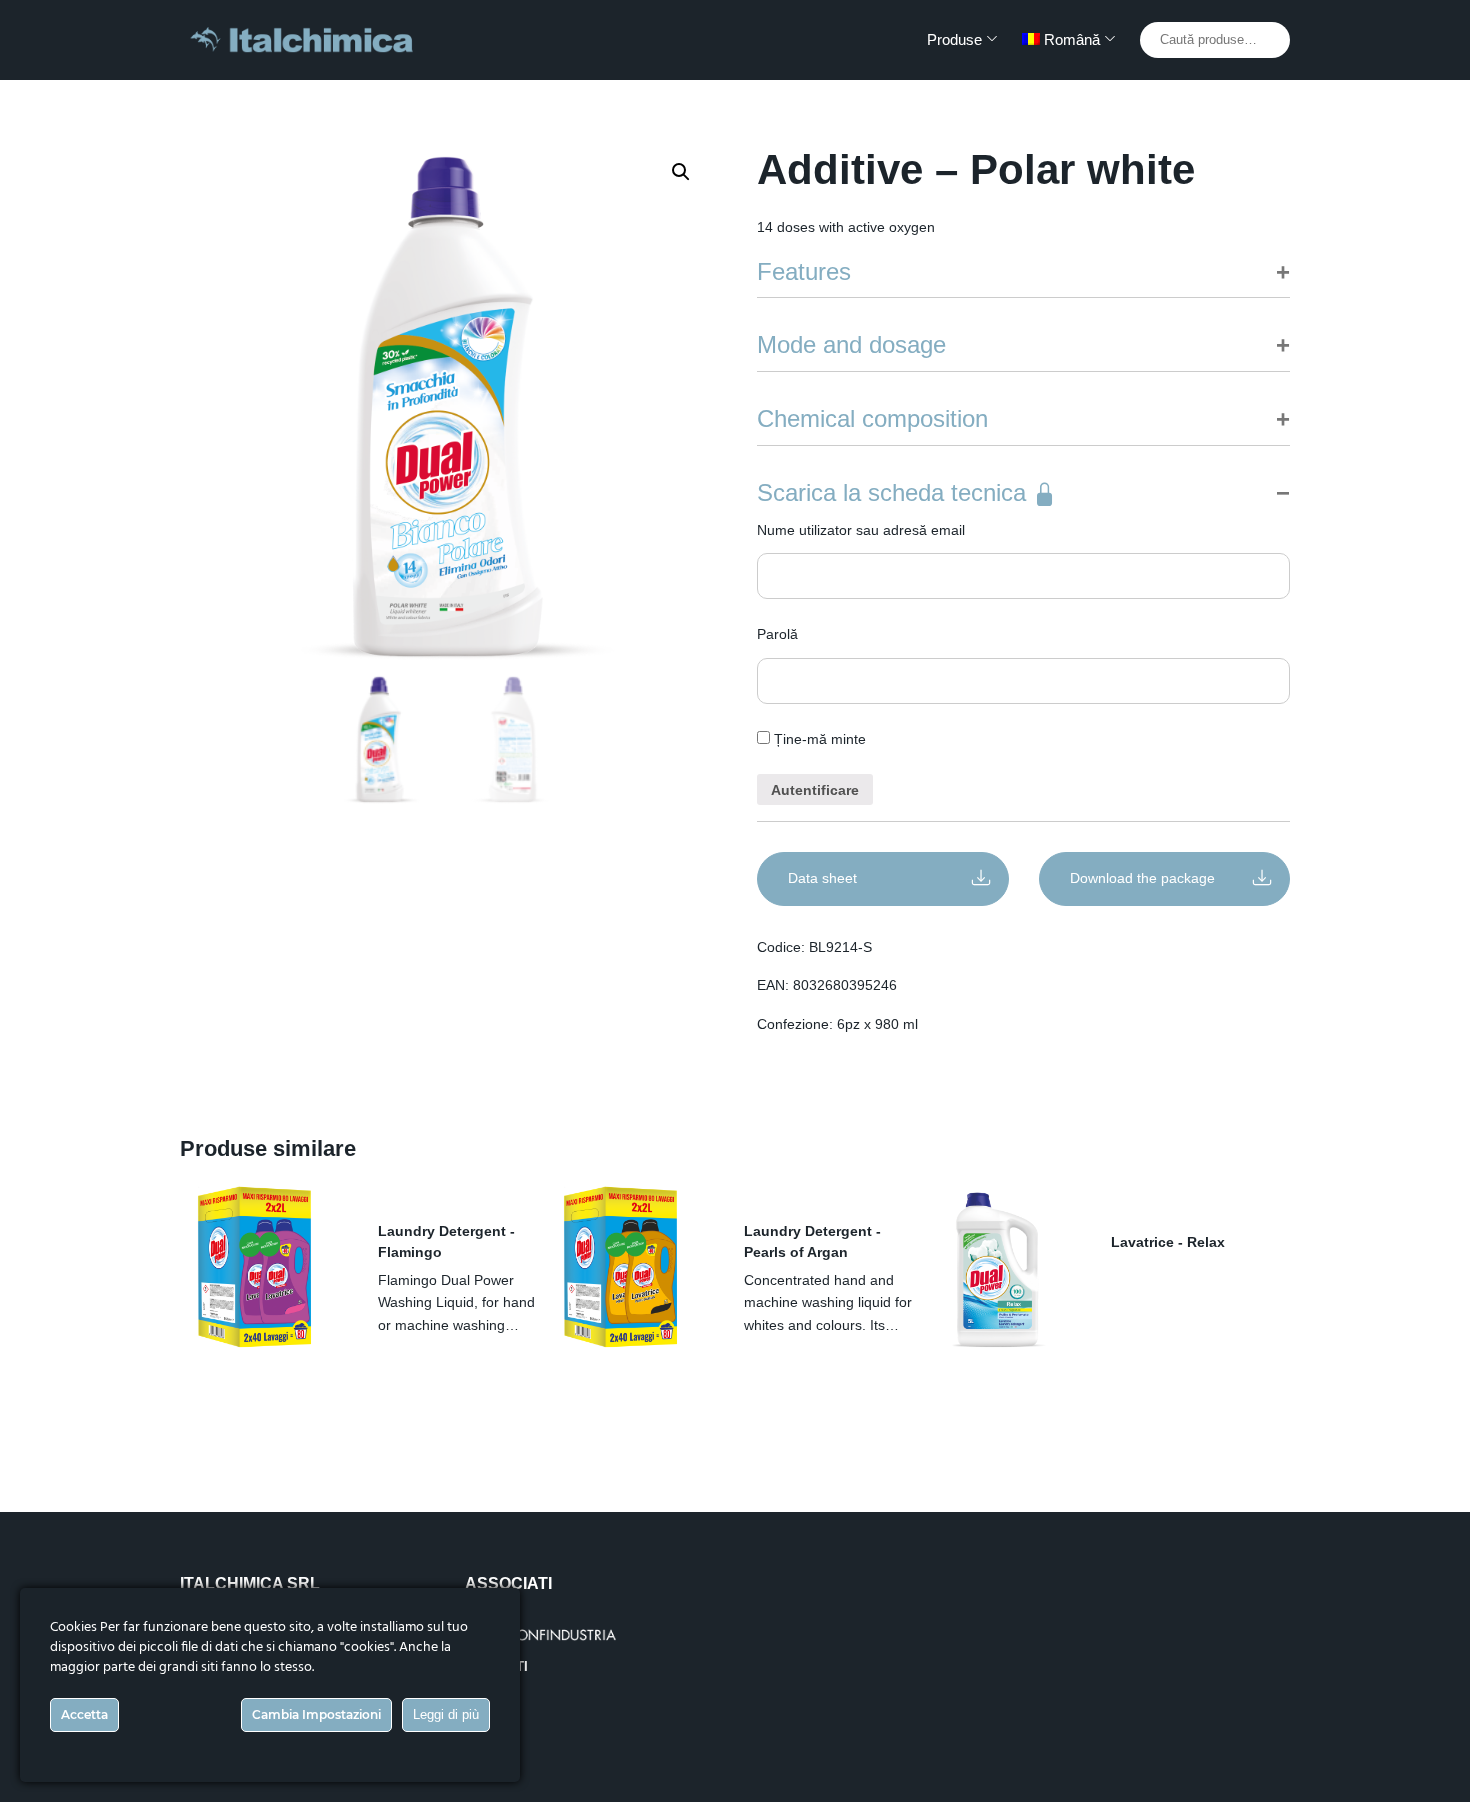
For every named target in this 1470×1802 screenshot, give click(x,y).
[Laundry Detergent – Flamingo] (264, 1270)
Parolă (777, 634)
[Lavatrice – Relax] (997, 1270)
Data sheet (822, 878)
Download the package (1142, 878)
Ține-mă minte (818, 739)
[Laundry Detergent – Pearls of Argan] (630, 1270)
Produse (954, 39)
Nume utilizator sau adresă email (861, 530)
